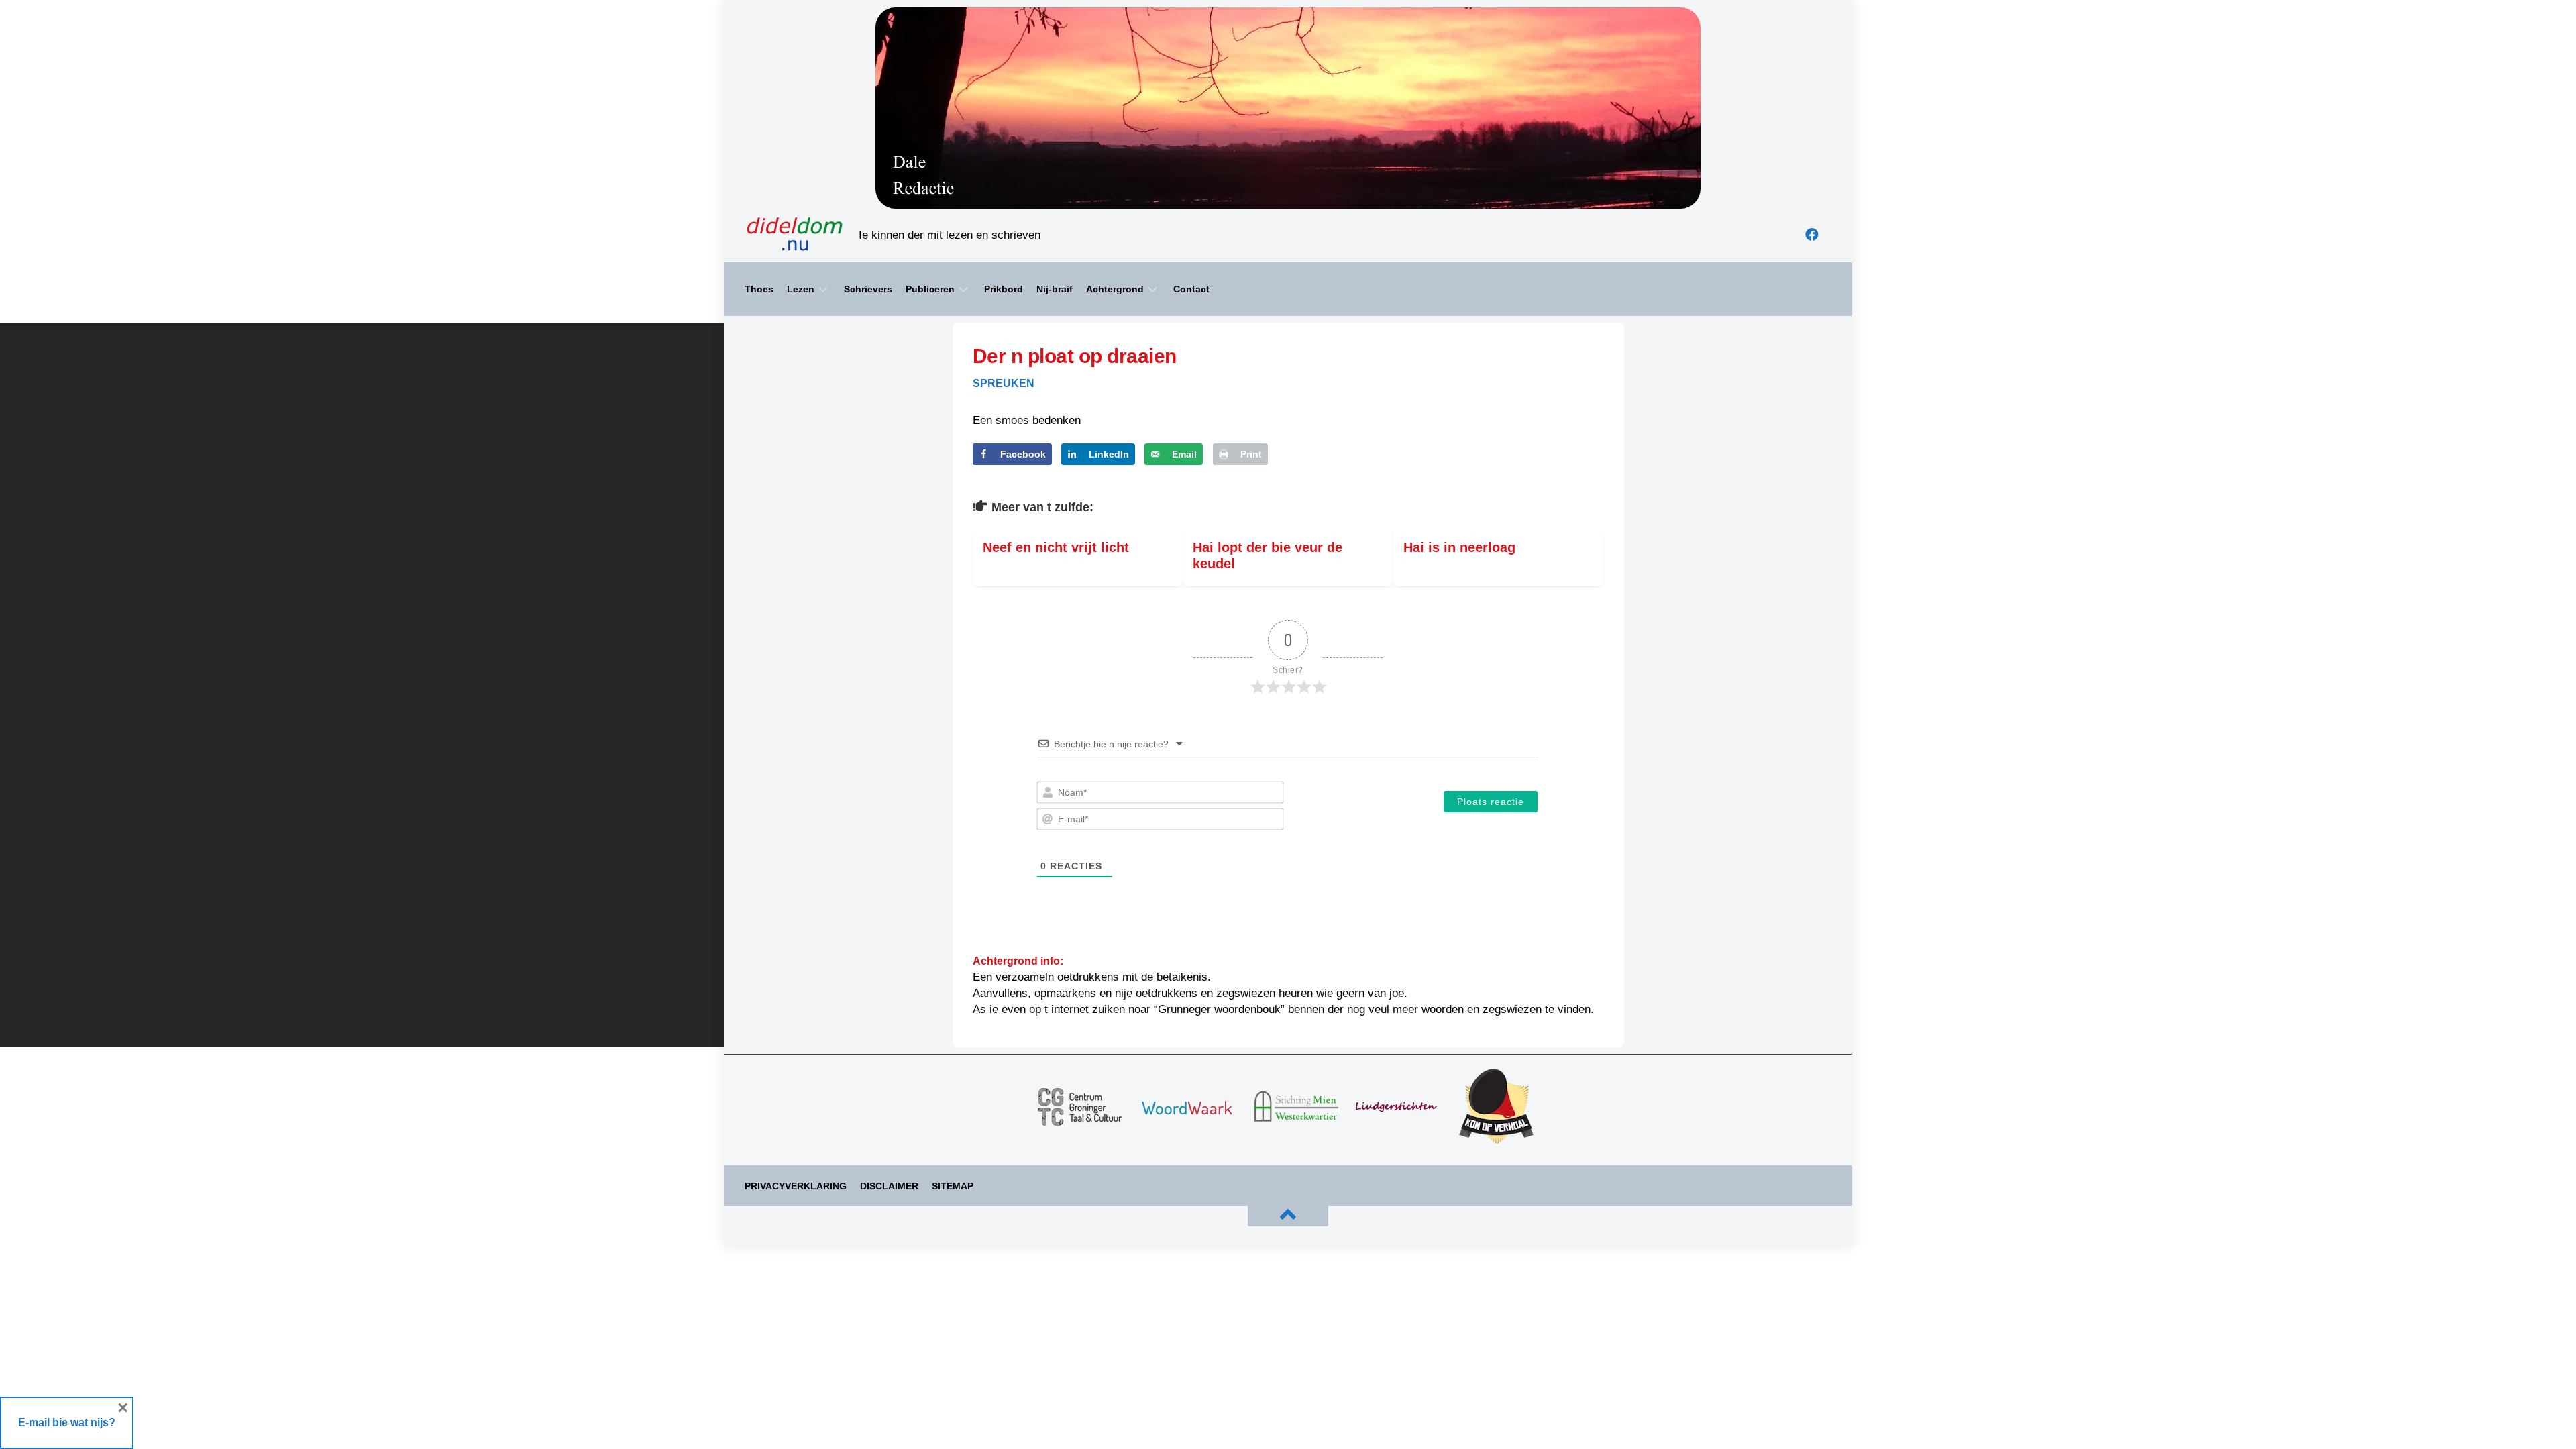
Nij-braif (1055, 289)
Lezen (801, 289)
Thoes (759, 289)
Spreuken (1004, 383)
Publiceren (930, 289)
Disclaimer (889, 1186)
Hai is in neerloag (1463, 547)
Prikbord (1004, 289)
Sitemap (953, 1186)
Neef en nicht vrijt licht (1056, 547)
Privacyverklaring (796, 1186)
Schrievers (868, 289)
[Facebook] (1812, 235)
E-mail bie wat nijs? (67, 1423)
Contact (1191, 289)
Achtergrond (1115, 289)
